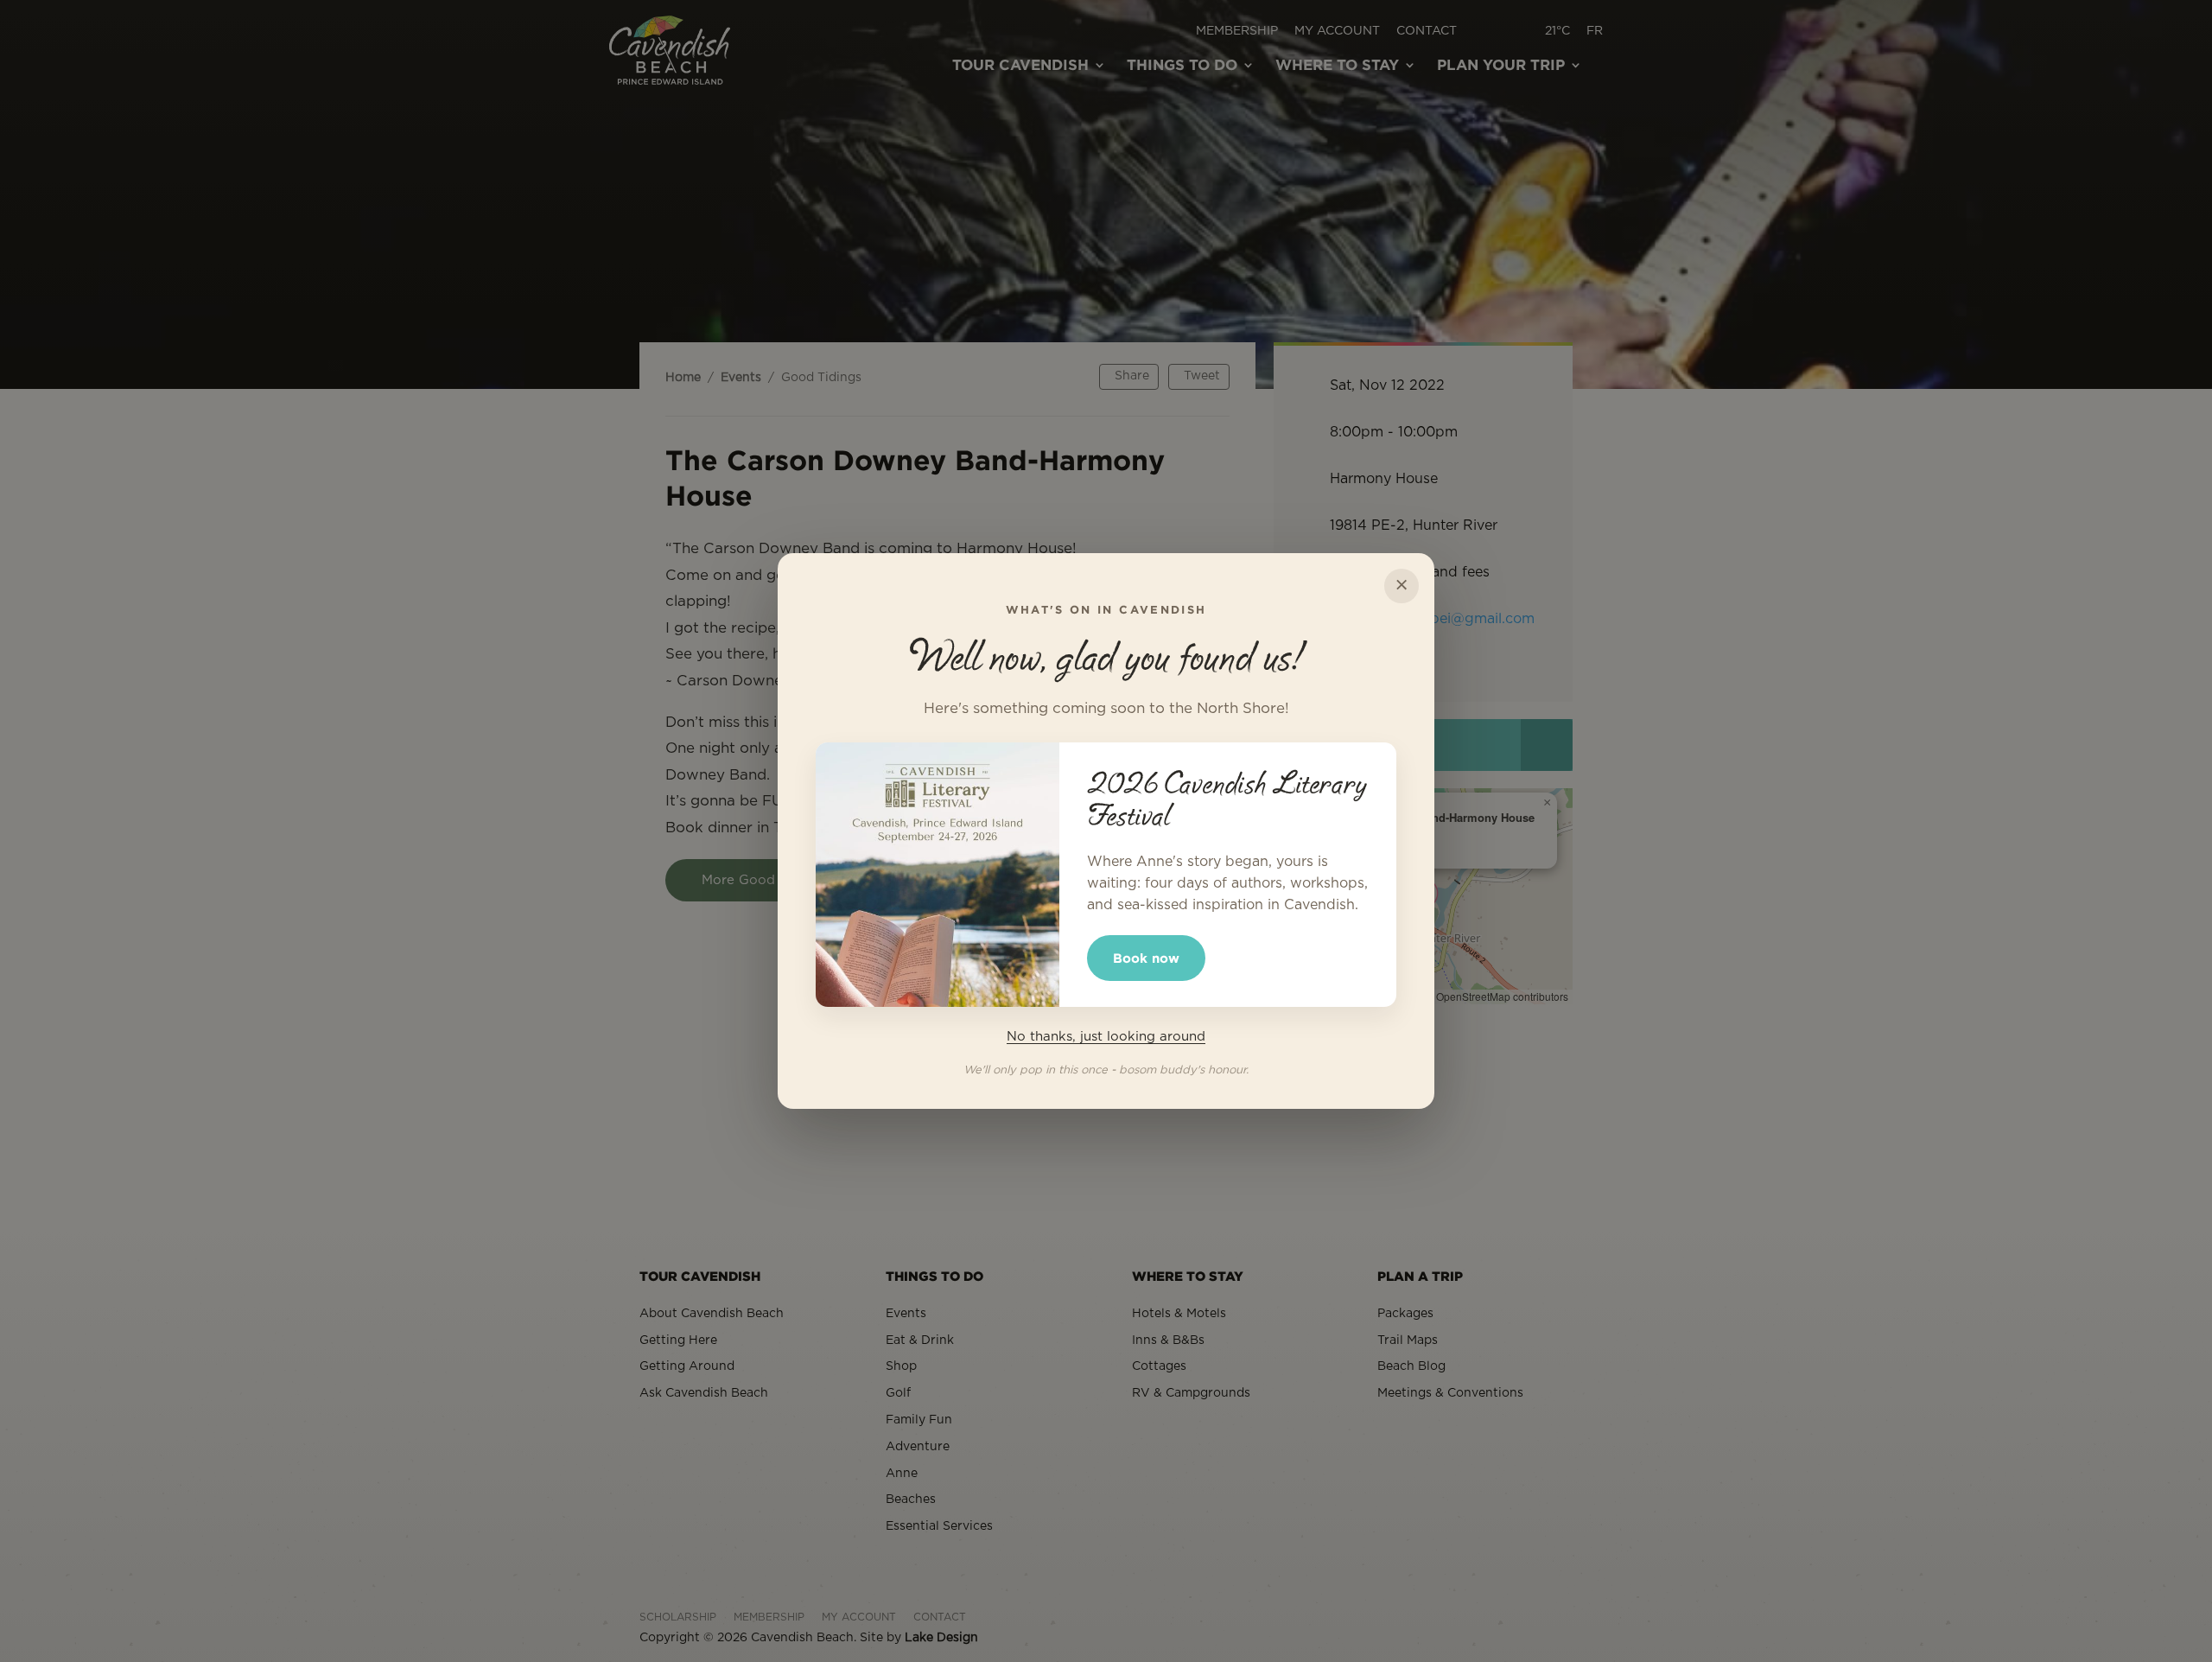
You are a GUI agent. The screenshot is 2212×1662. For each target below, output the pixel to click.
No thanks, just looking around (1106, 1037)
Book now (1146, 958)
